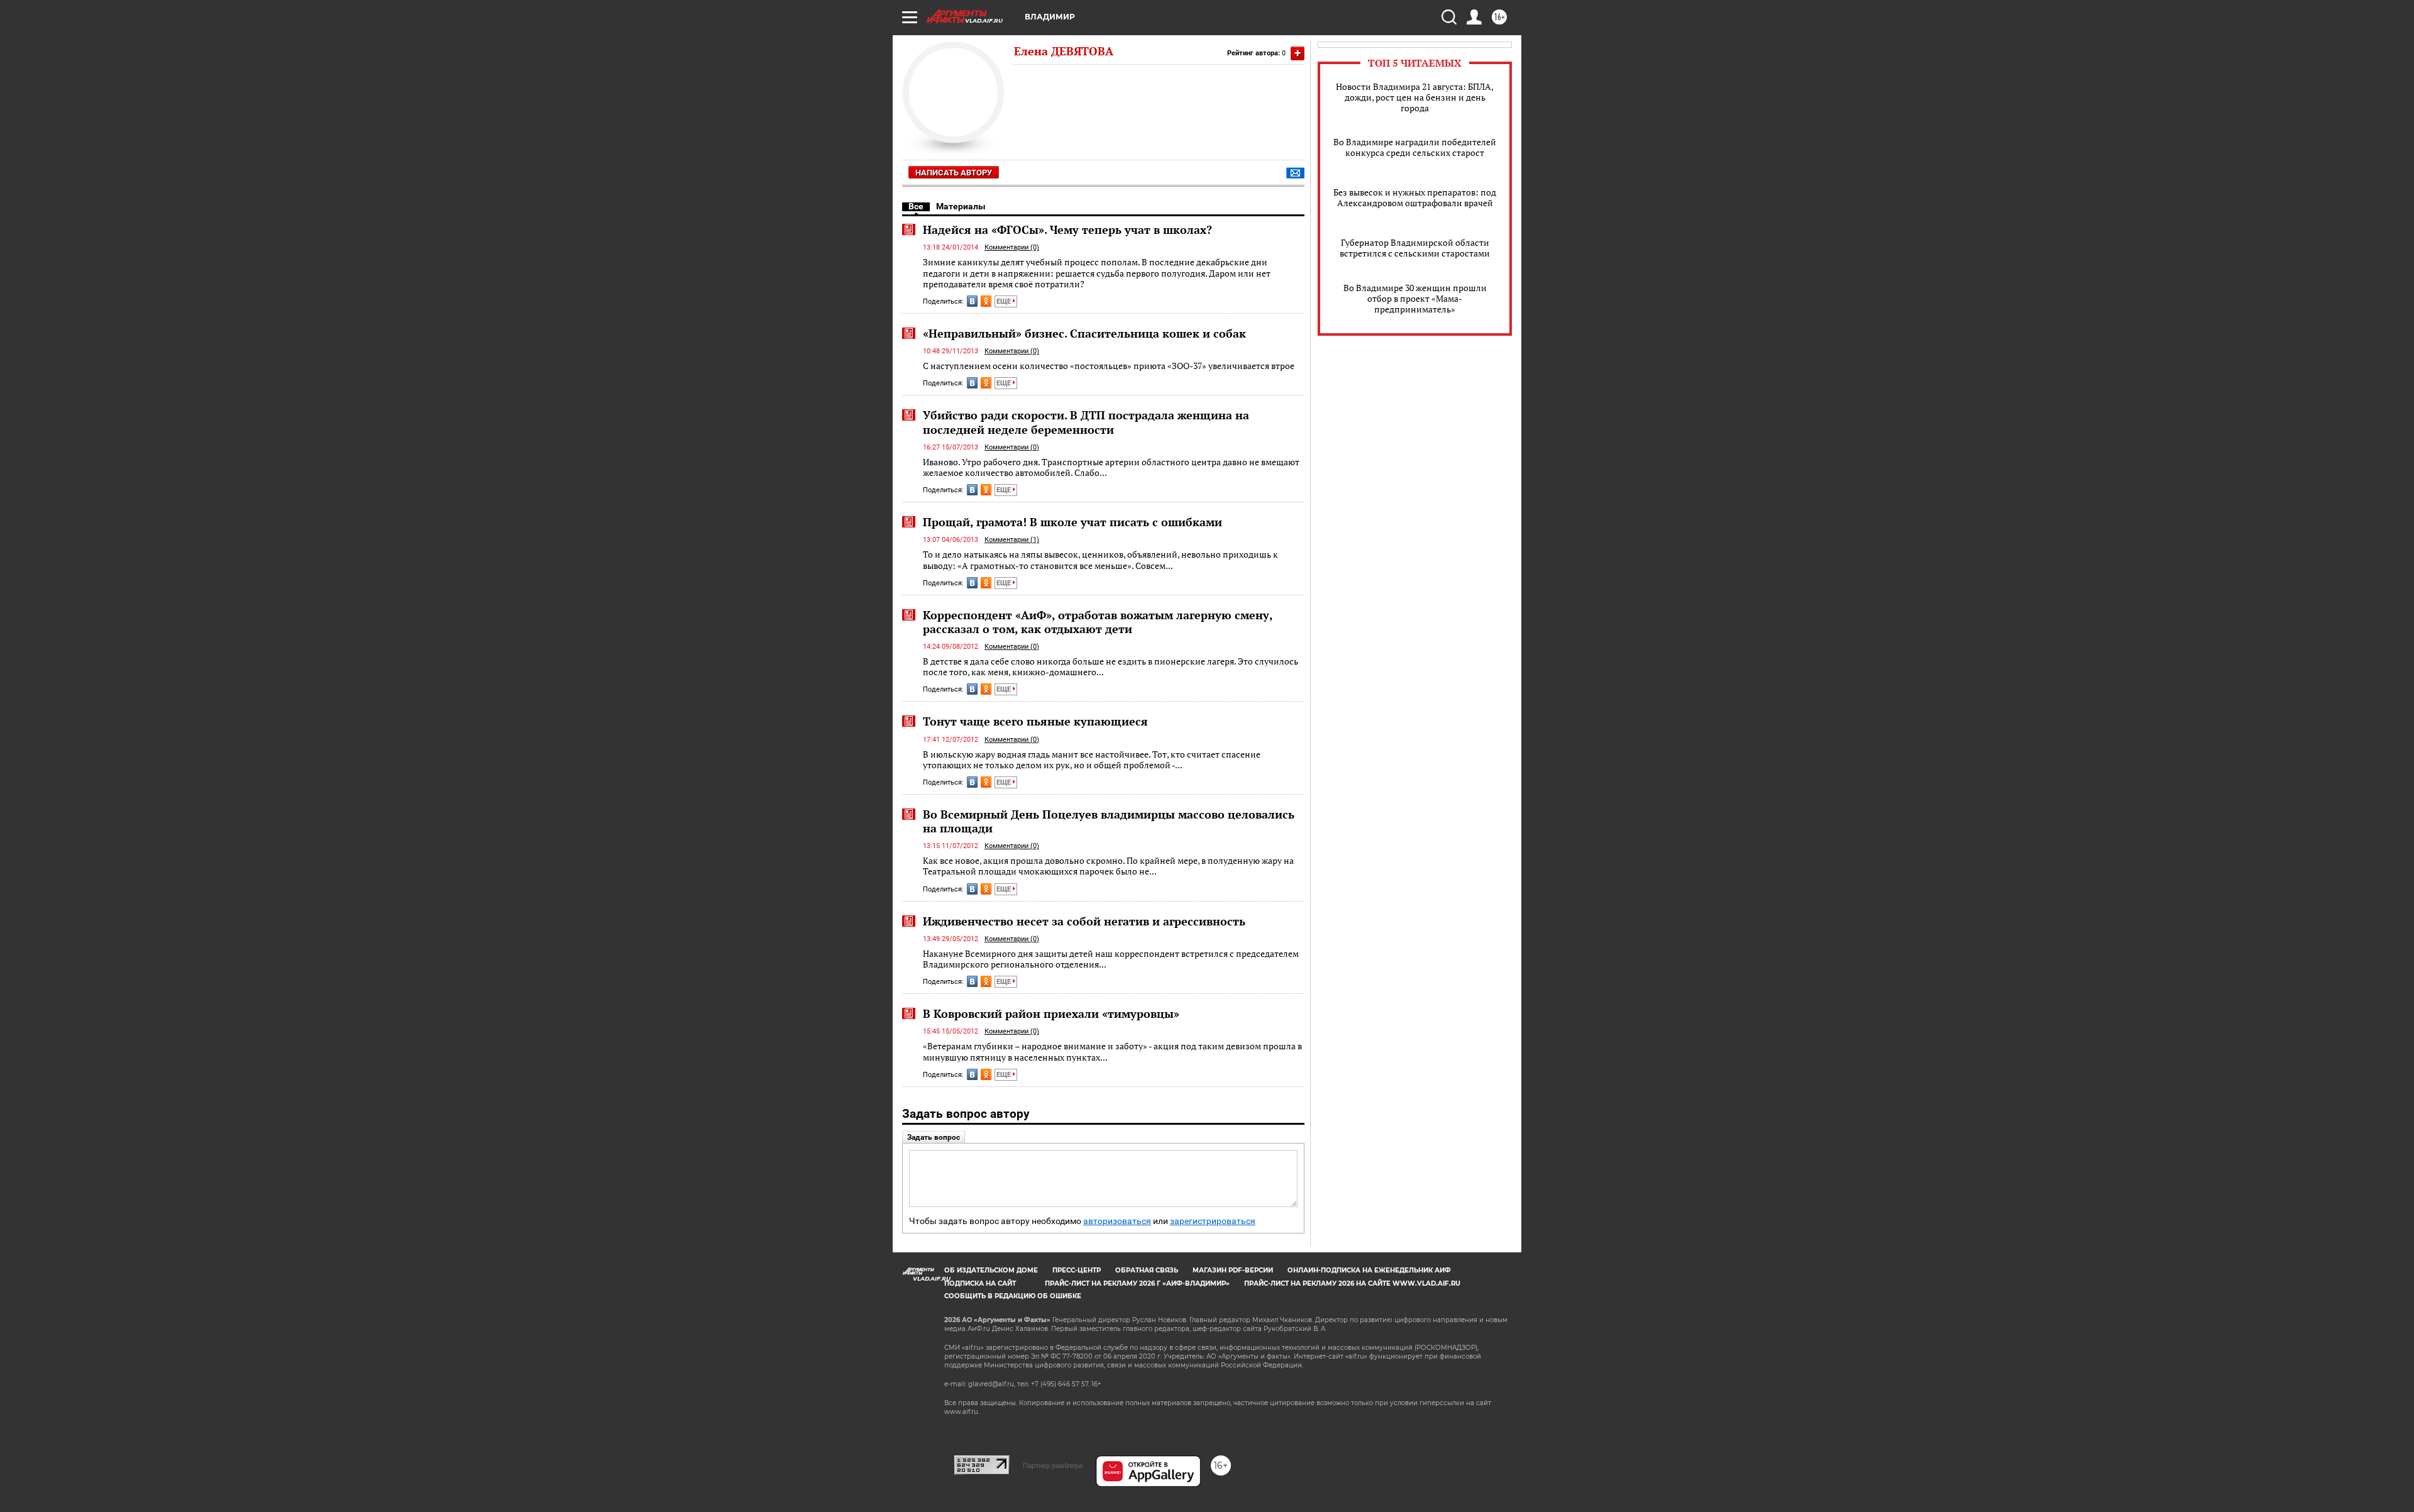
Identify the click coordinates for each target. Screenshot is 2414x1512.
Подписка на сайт (980, 1283)
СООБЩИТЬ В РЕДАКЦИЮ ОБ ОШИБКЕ (1013, 1296)
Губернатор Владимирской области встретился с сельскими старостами (1415, 248)
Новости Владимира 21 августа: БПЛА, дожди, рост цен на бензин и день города (1415, 97)
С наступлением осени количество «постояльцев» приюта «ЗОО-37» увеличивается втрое (1109, 366)
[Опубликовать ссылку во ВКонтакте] (972, 301)
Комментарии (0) (1012, 247)
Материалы (961, 206)
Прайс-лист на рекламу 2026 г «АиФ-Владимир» (1137, 1283)
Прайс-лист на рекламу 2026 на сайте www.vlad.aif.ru (1352, 1283)
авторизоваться (1117, 1221)
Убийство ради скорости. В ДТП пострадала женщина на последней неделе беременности (1086, 422)
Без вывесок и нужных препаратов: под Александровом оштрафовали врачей (1415, 197)
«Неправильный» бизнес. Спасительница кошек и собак (1084, 333)
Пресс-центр (1077, 1270)
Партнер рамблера (1053, 1465)
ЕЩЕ (1005, 301)
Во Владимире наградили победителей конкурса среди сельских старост (1415, 147)
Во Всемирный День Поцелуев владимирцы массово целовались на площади (1109, 821)
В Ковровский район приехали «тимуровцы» (1051, 1013)
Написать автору (954, 173)
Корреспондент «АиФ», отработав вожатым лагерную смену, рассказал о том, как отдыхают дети (1098, 622)
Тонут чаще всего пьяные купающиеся (1035, 721)
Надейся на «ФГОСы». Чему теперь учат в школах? (1067, 229)
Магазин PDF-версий (1233, 1270)
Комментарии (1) (1012, 540)
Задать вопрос (934, 1137)
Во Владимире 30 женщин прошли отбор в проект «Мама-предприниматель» (1415, 298)
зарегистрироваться (1213, 1221)
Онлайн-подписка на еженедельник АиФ (1369, 1270)
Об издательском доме (991, 1270)
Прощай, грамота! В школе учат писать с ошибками (1072, 522)
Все (916, 206)
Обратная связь (1147, 1270)
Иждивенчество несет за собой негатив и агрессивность (1084, 921)
